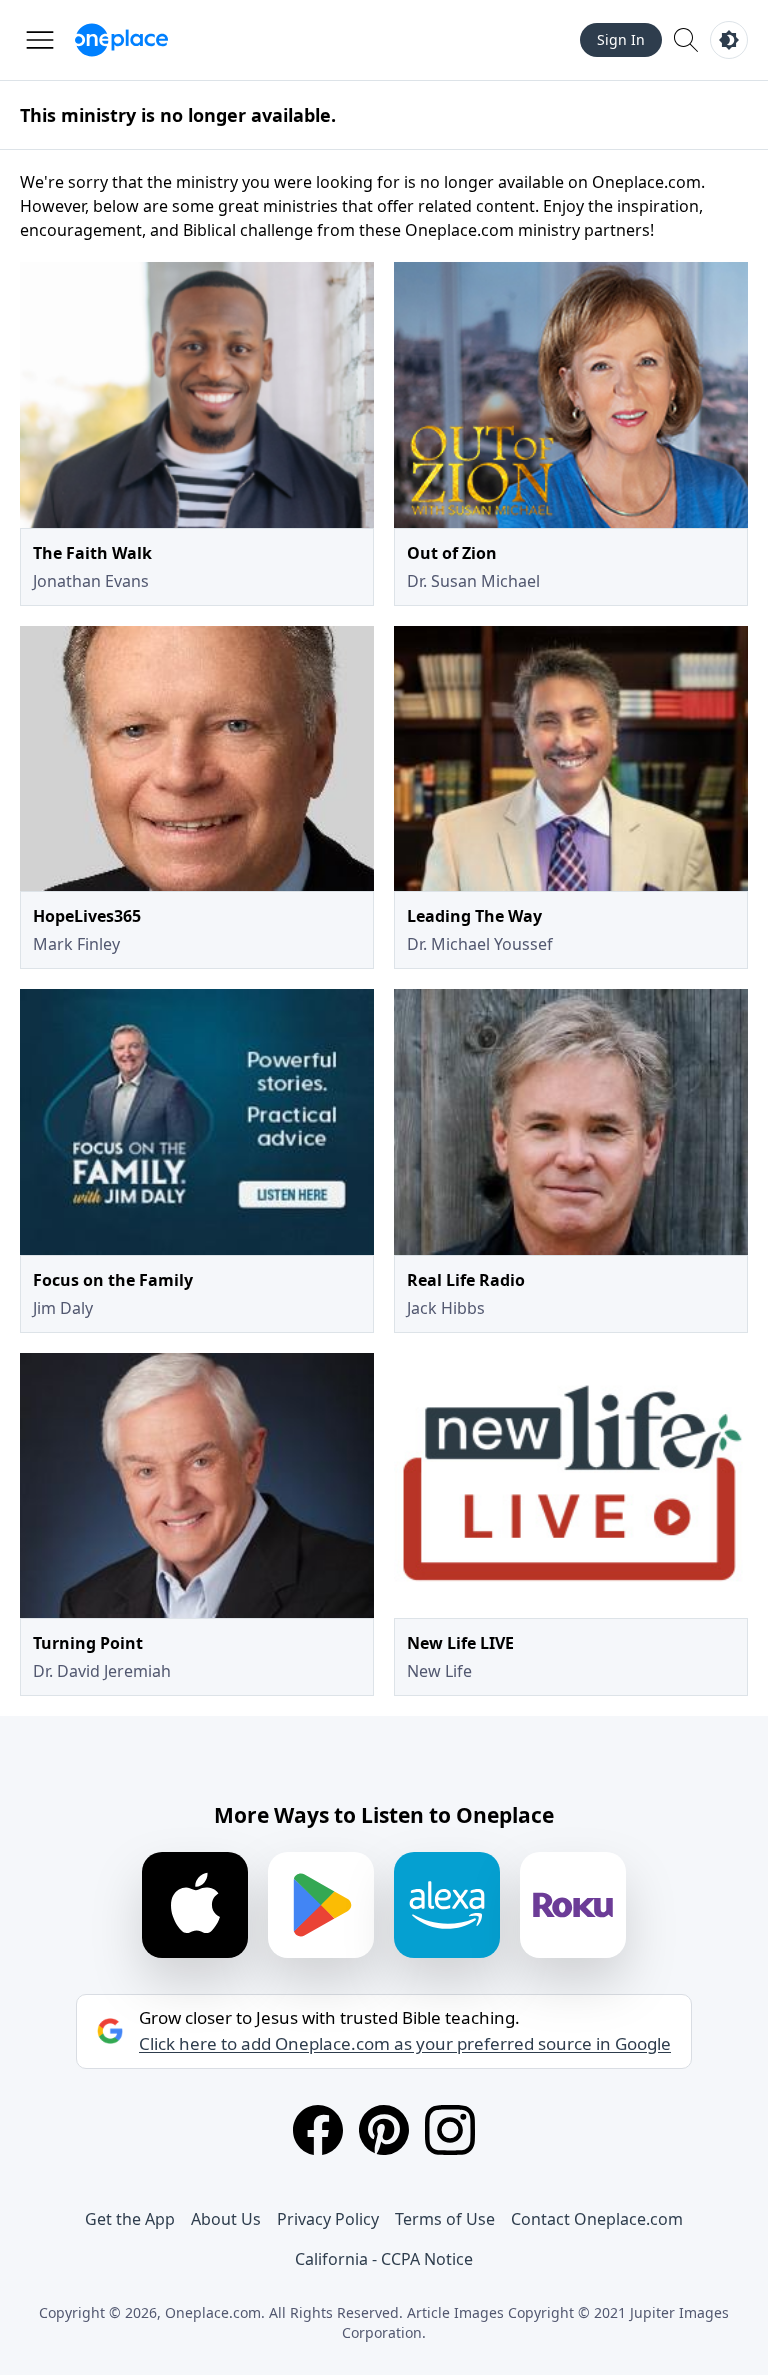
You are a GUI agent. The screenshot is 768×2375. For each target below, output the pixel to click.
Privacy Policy (328, 2219)
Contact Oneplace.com (597, 2219)
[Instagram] (450, 2130)
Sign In (621, 39)
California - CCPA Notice (384, 2259)
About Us (226, 2219)
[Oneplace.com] (121, 40)
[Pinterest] (384, 2130)
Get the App (130, 2219)
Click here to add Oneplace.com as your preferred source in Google (405, 2044)
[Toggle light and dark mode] (729, 40)
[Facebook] (318, 2130)
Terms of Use (445, 2219)
